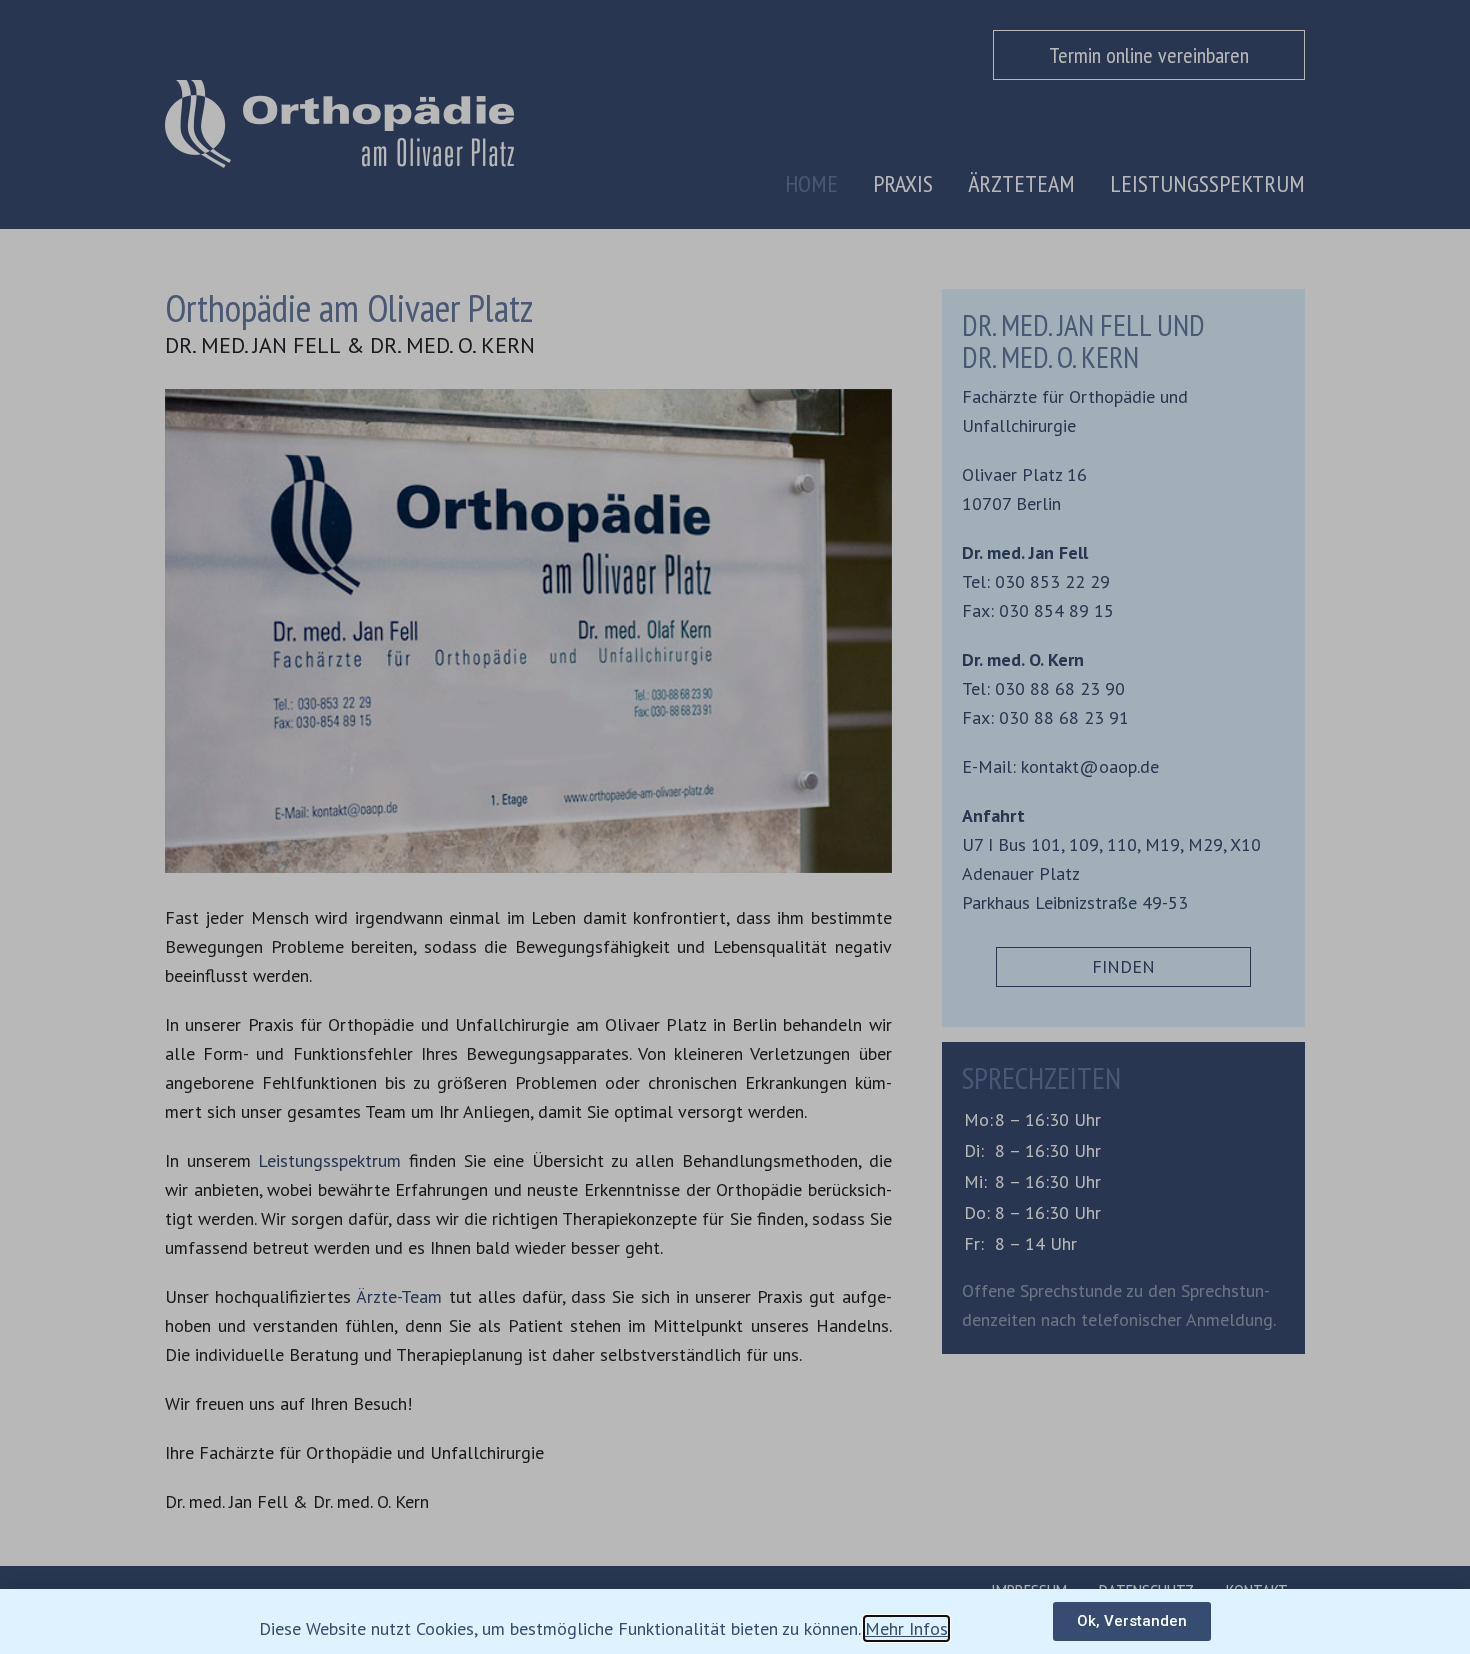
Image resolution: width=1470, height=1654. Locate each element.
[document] (735, 827)
